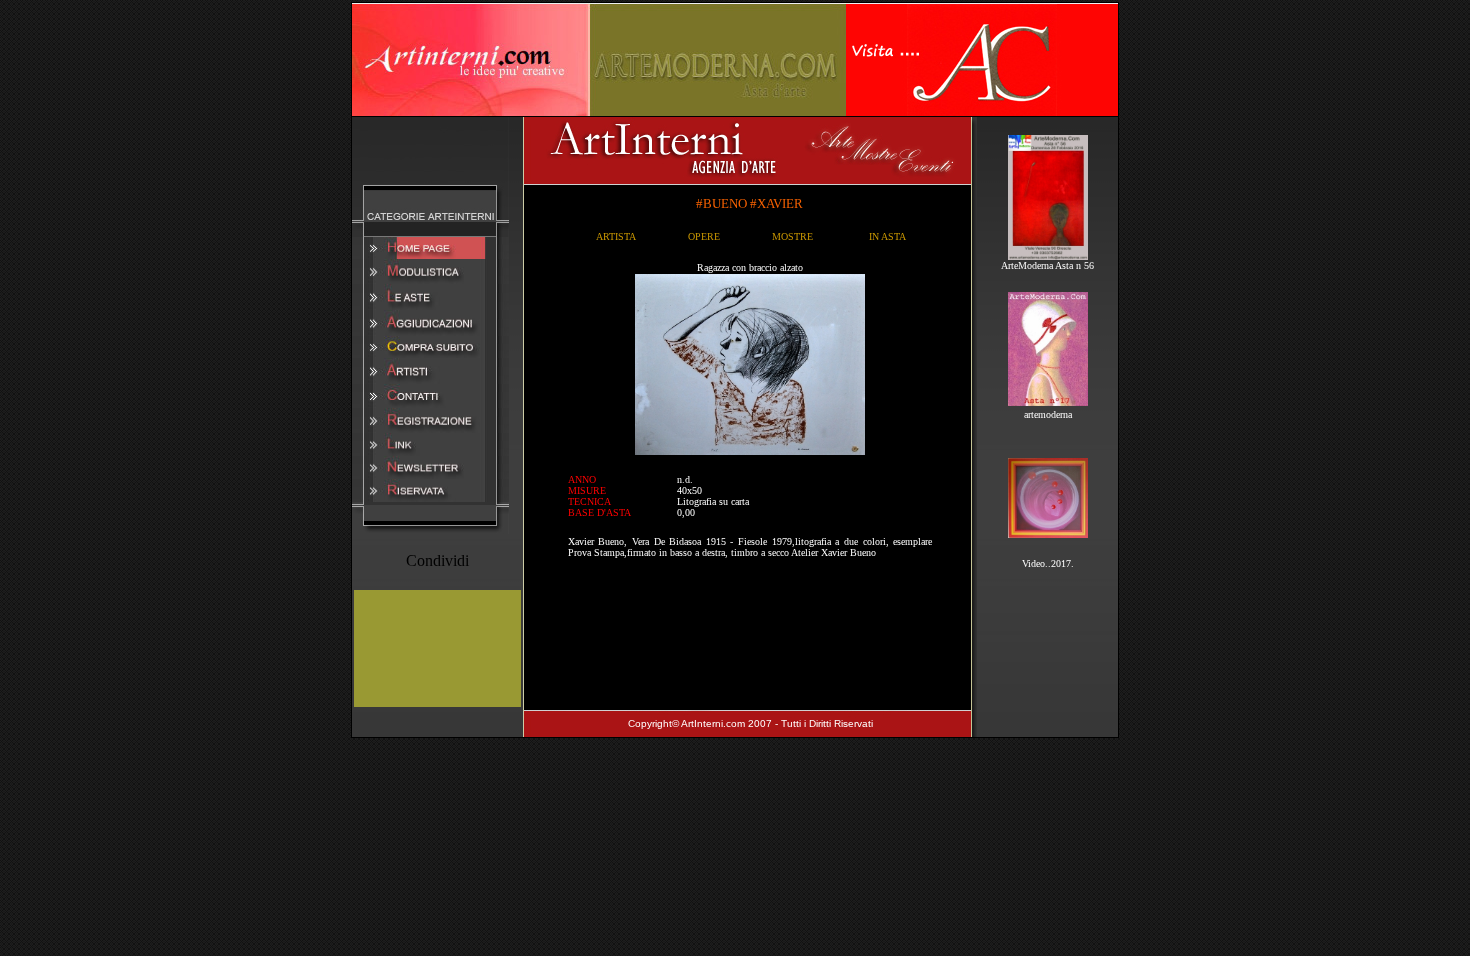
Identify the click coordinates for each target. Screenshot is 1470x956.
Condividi (437, 560)
